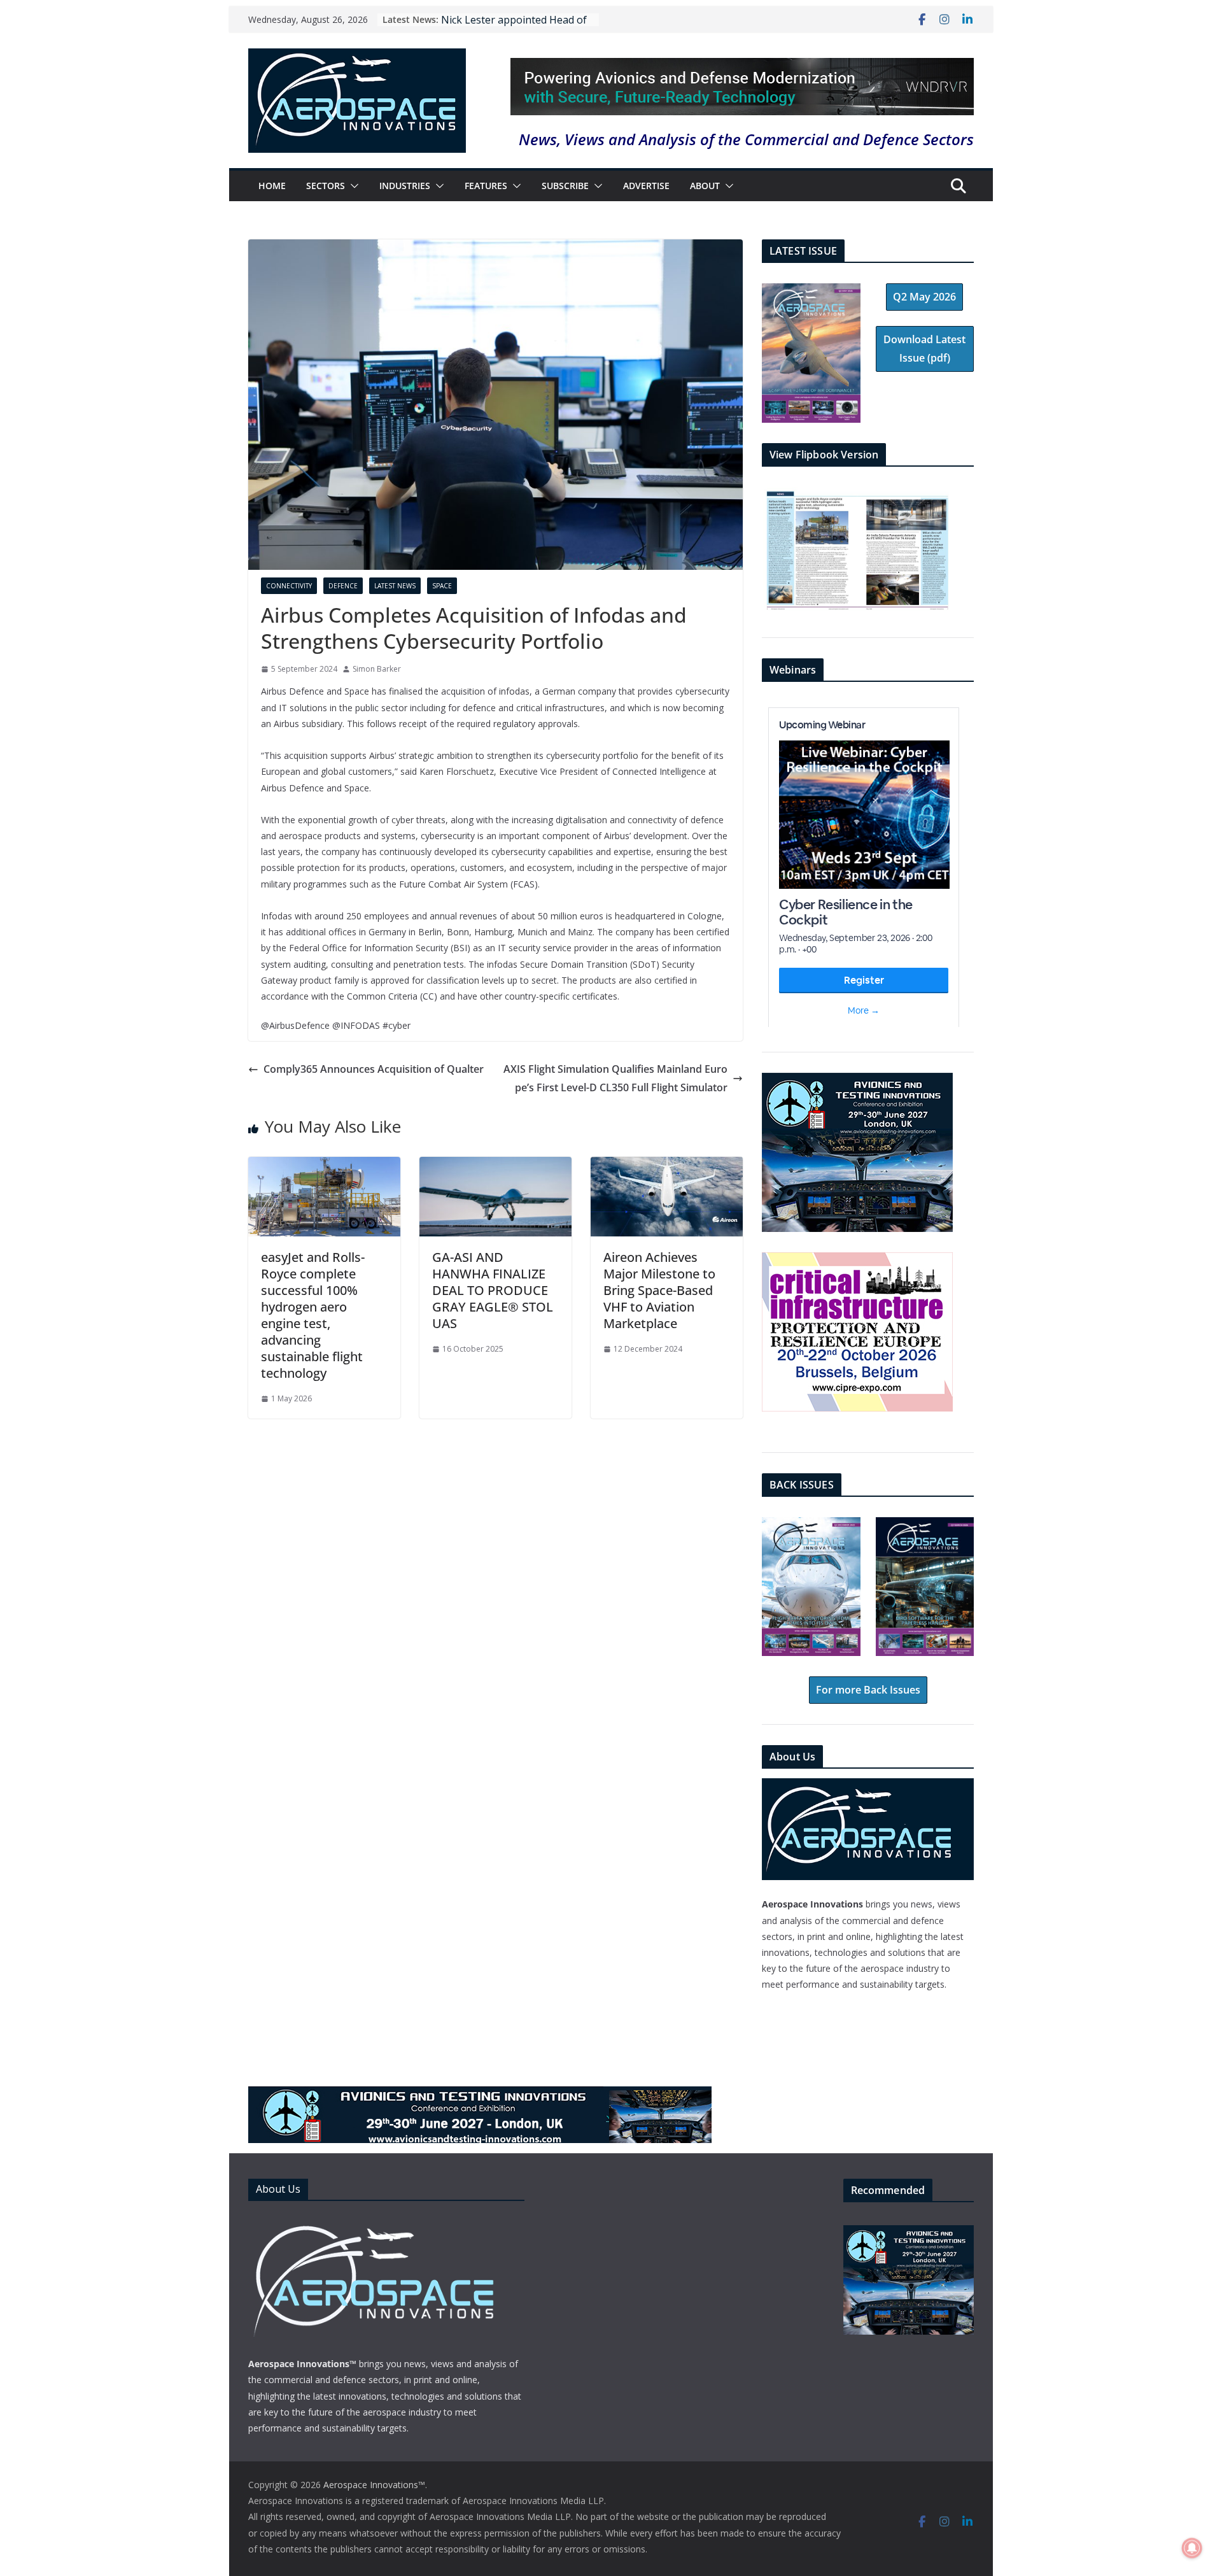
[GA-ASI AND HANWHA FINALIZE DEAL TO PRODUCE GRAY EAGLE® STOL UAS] (495, 1166)
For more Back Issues (868, 1690)
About (705, 186)
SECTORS (326, 186)
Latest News (395, 586)
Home (272, 186)
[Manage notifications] (1192, 2548)
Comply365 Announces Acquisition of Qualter (374, 1069)
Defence (343, 586)
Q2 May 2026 (924, 297)
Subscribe (565, 186)
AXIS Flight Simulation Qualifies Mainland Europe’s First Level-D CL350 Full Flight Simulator (615, 1078)
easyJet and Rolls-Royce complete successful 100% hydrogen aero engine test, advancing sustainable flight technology (313, 1315)
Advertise (646, 186)
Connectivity (289, 586)
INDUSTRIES (405, 186)
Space (442, 586)
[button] (352, 186)
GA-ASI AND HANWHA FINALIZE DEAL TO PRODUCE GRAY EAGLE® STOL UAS (493, 1290)
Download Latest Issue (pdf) (924, 349)
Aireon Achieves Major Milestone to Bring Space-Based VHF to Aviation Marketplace (659, 1290)
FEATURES (486, 186)
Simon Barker (377, 669)
